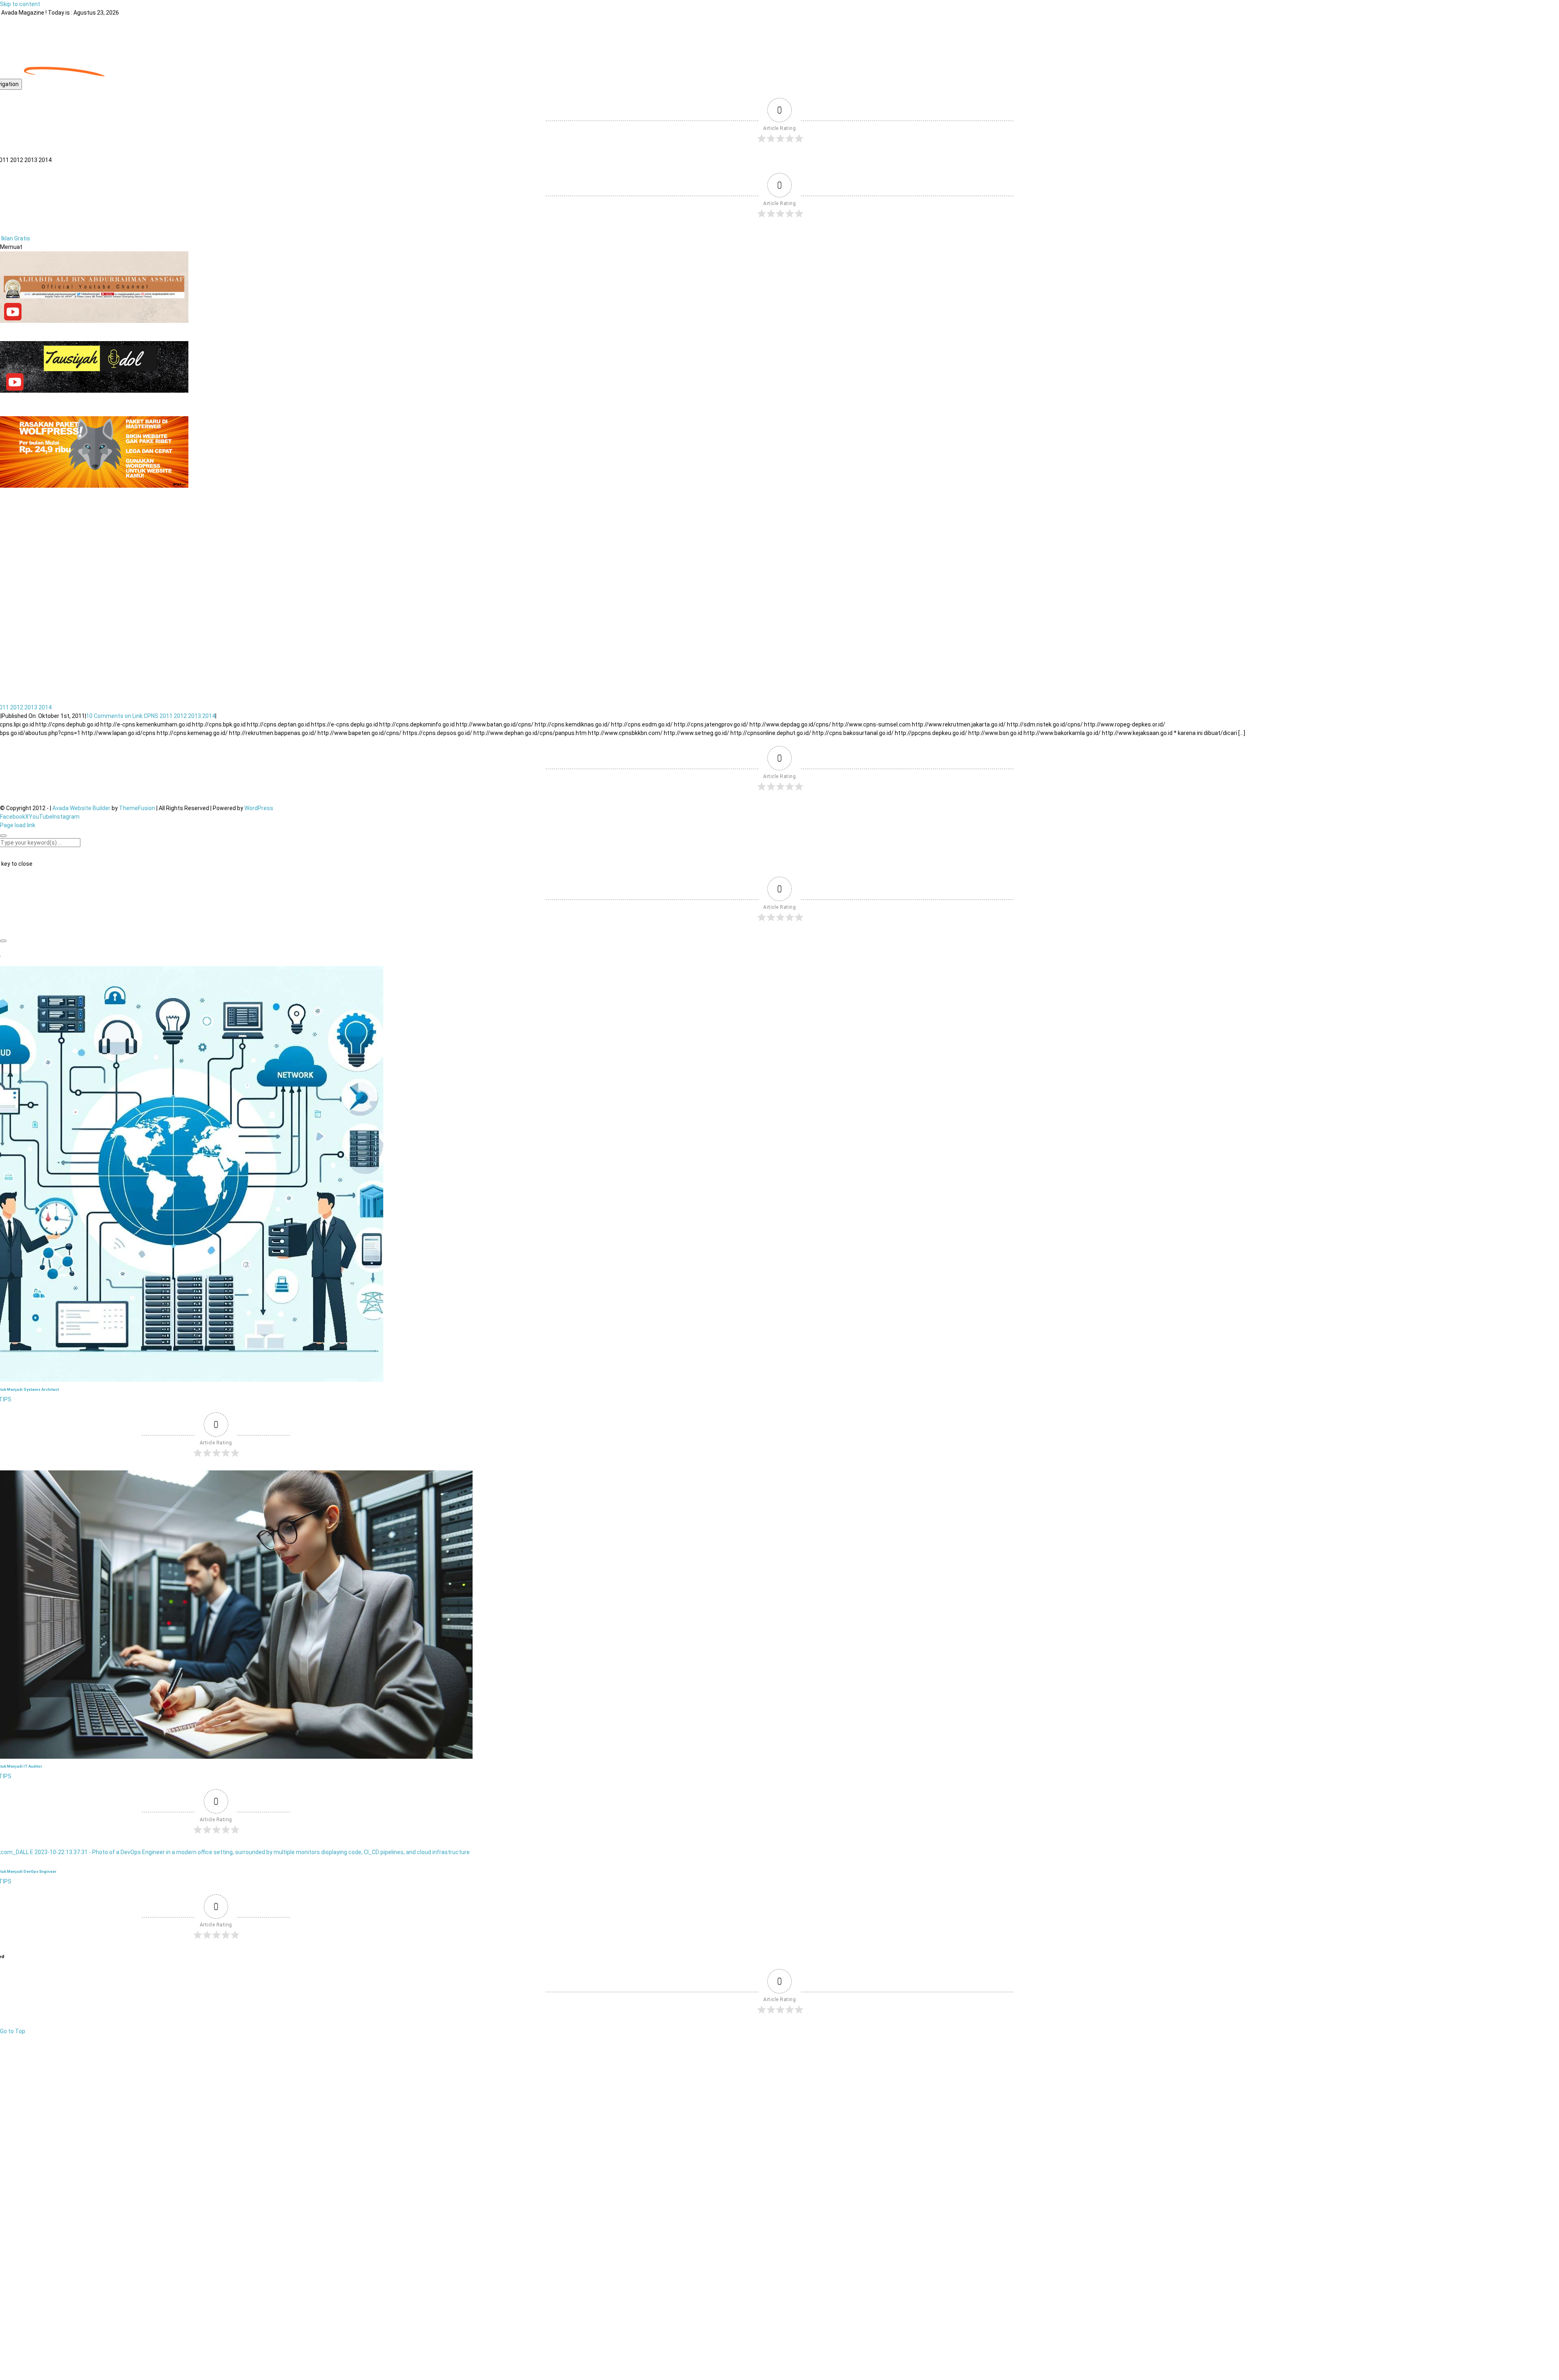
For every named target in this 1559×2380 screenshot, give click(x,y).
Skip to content (20, 4)
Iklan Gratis (16, 238)
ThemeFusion (137, 808)
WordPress (259, 808)
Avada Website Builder (81, 808)
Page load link (18, 825)
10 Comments (151, 716)
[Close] (3, 836)
